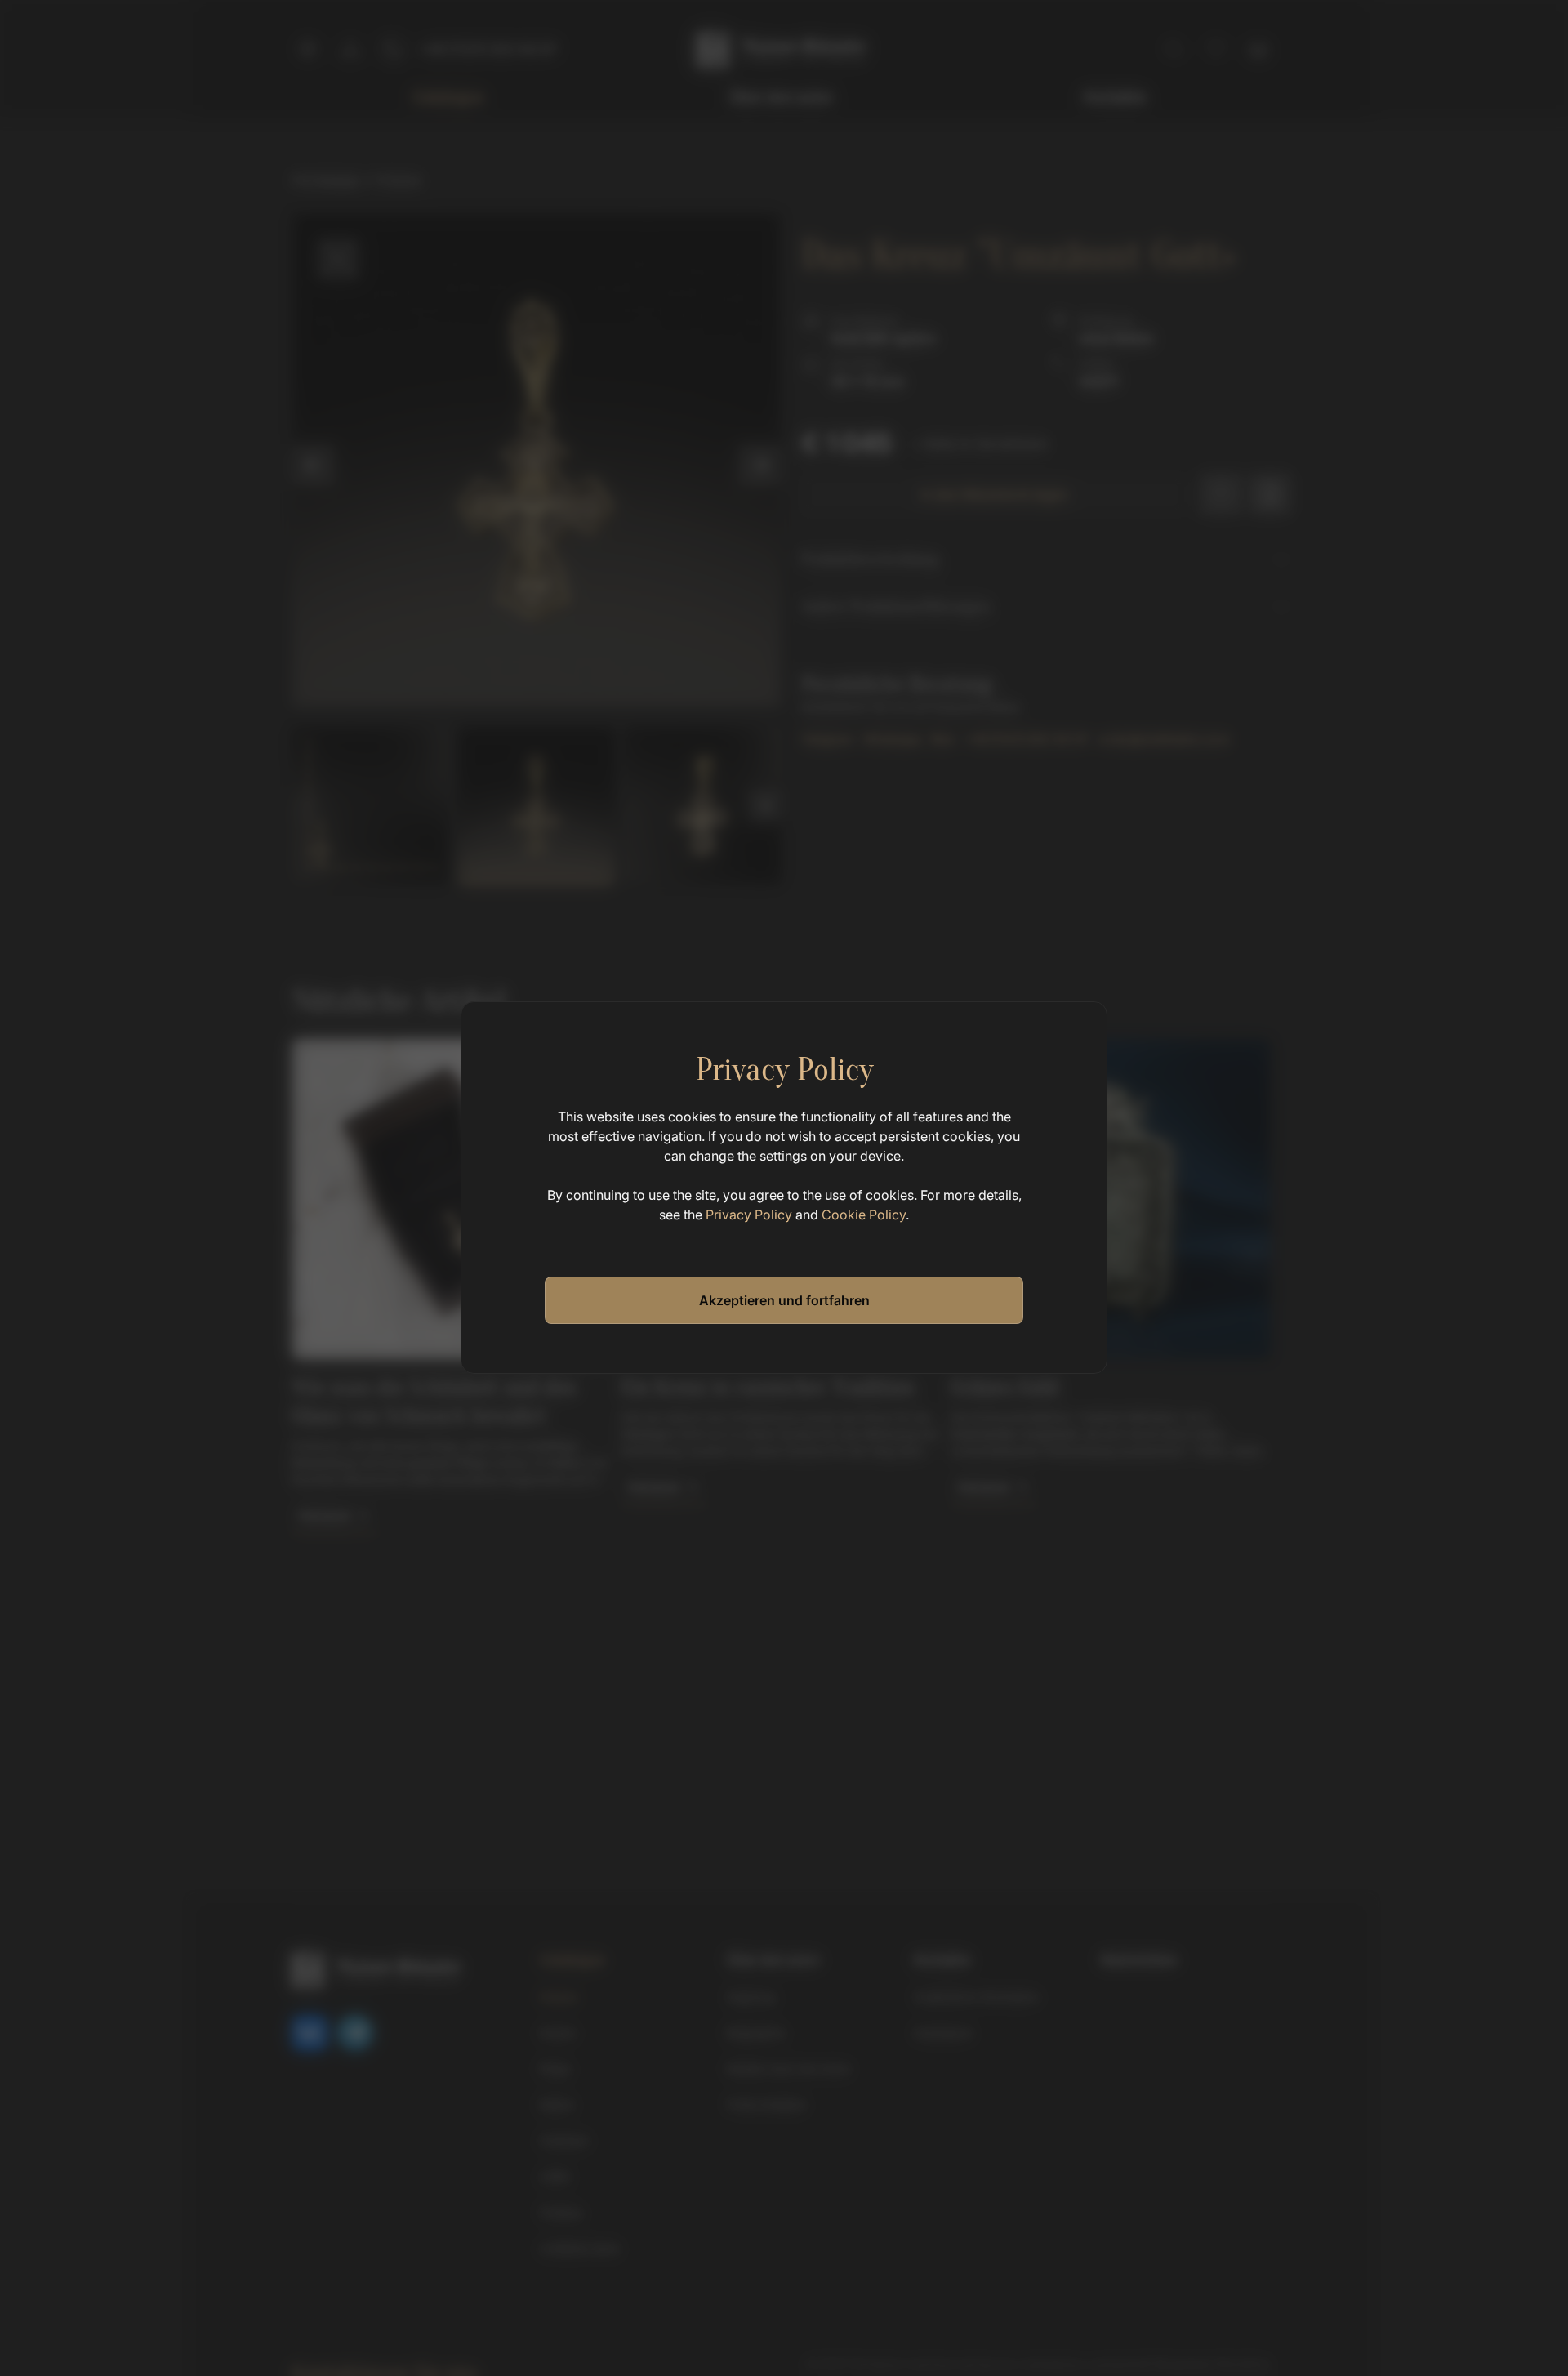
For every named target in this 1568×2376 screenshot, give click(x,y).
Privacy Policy (749, 1215)
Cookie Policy (864, 1215)
